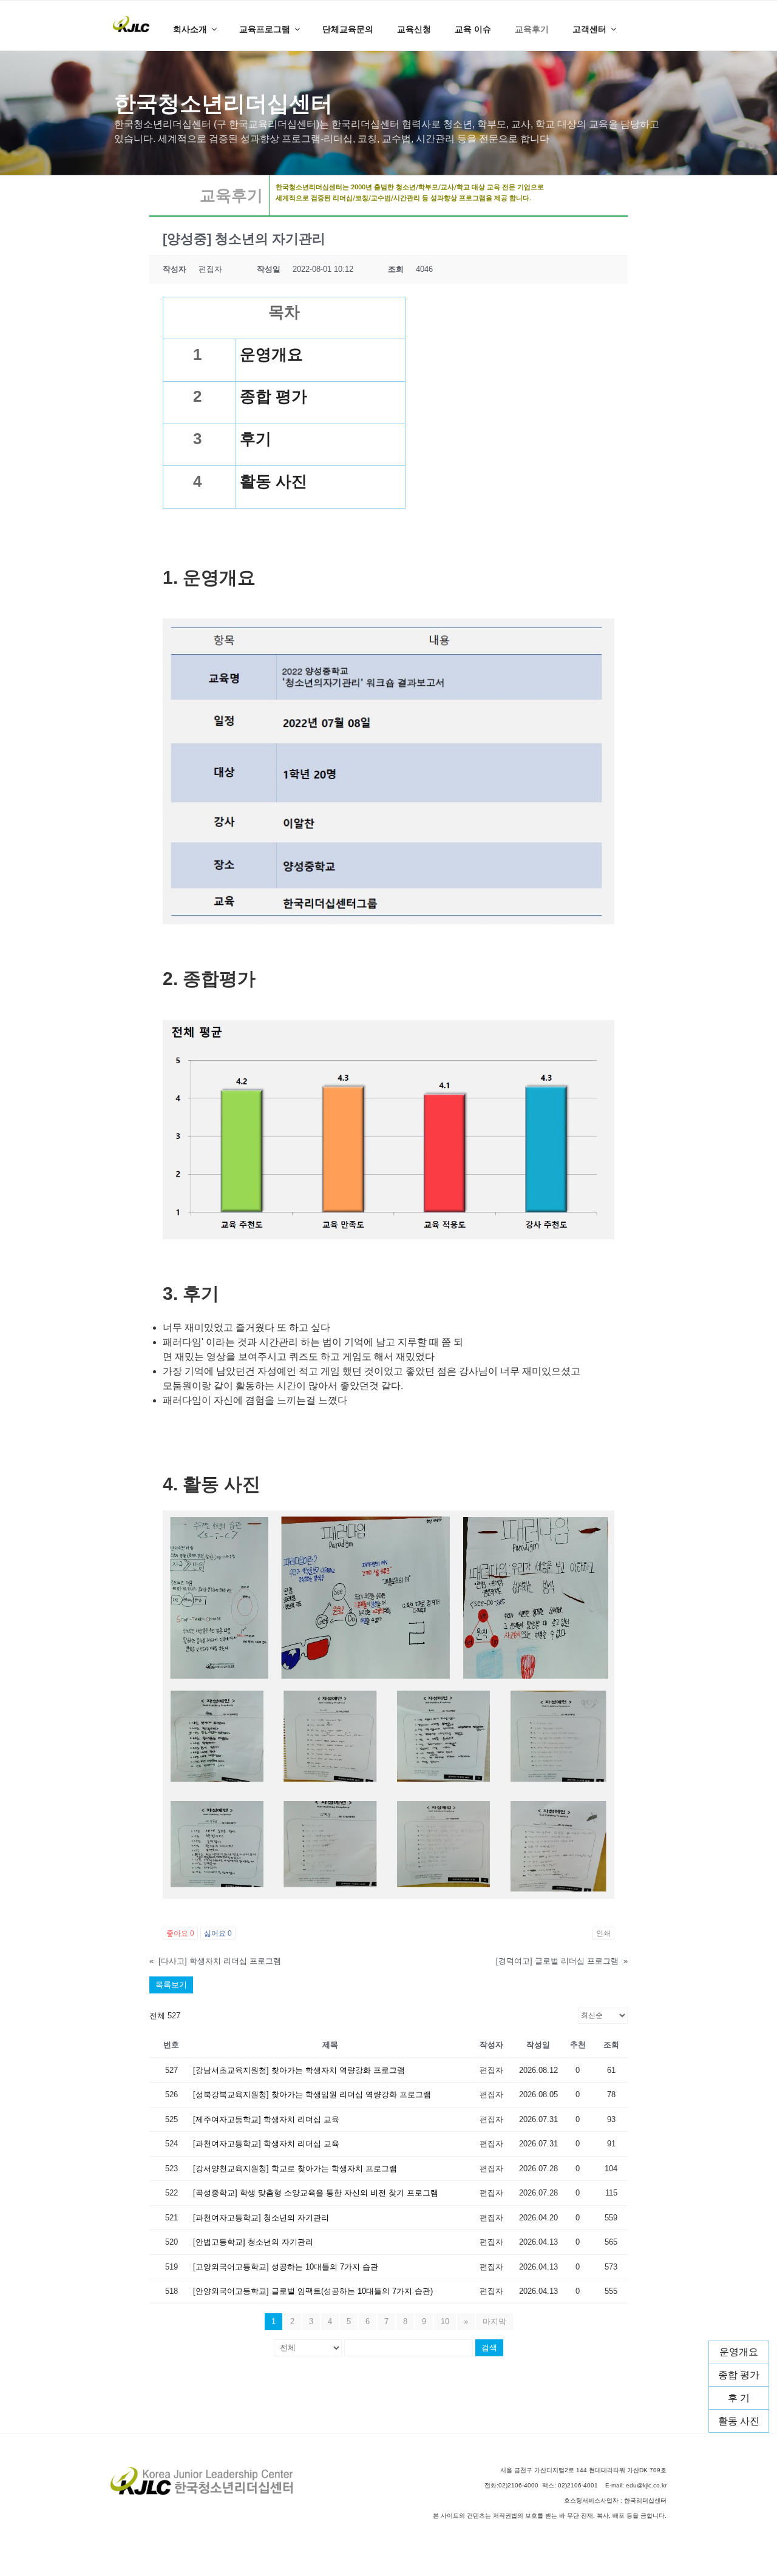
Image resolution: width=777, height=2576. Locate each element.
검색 (489, 2348)
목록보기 (171, 1985)
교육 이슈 (473, 29)
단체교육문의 (348, 29)
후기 (256, 439)
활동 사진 (739, 2420)
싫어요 (218, 1933)
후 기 (739, 2398)
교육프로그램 (265, 29)
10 (445, 2321)
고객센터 (589, 29)
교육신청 (414, 29)
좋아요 (180, 1933)
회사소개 (190, 29)
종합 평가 (739, 2375)
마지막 (494, 2321)
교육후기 (532, 29)
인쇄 (603, 1933)
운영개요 (739, 2352)
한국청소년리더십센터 (223, 103)
